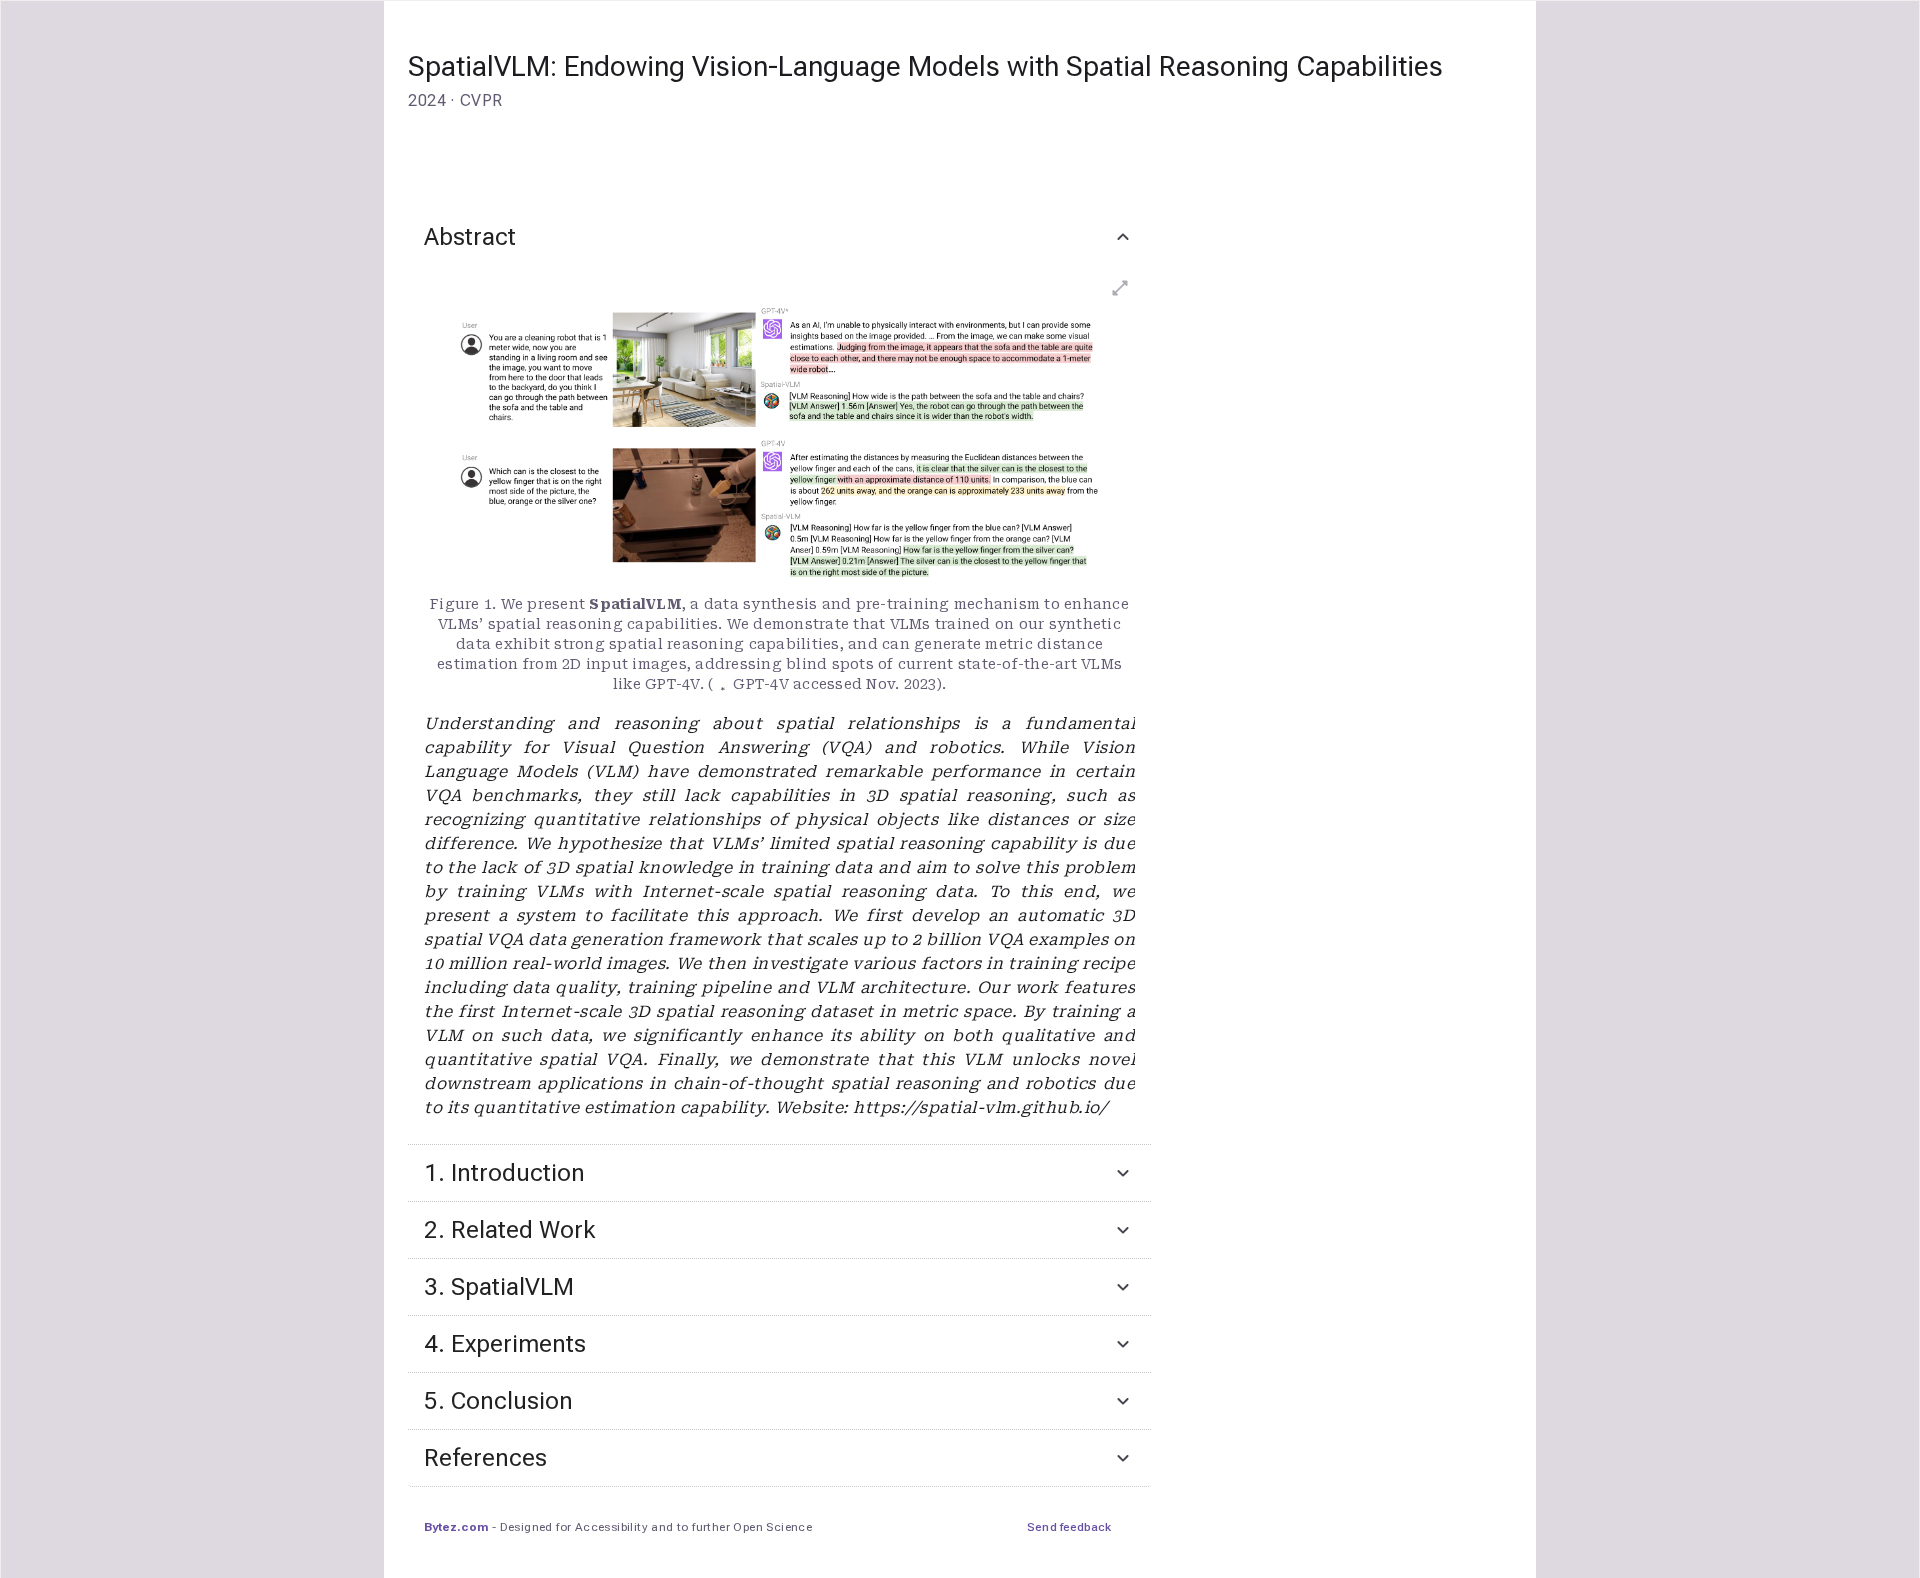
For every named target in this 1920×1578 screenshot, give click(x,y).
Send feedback (1069, 1527)
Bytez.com (456, 1527)
